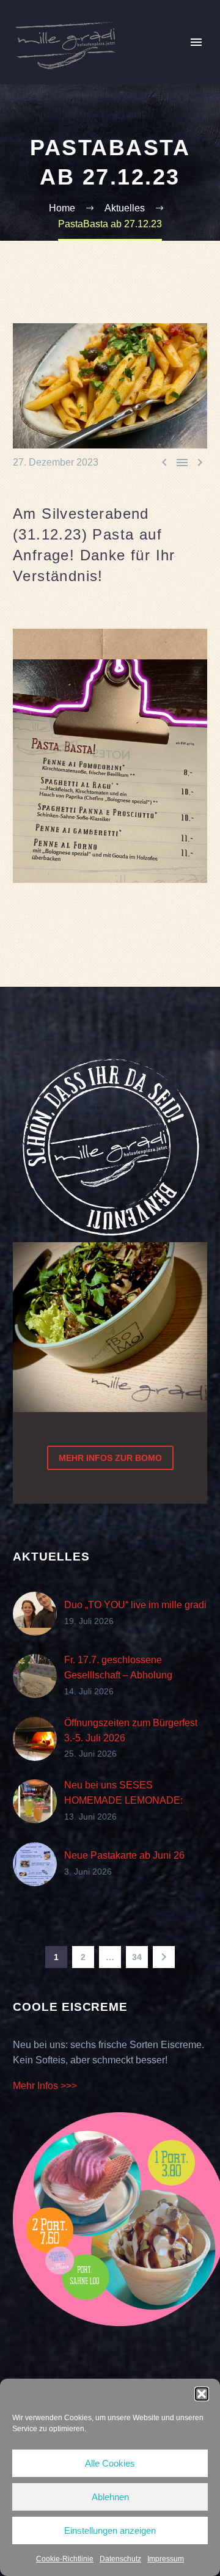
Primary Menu (196, 42)
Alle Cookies (110, 2463)
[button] (202, 2394)
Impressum (166, 2559)
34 (137, 1957)
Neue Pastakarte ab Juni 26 (124, 1855)
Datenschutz (120, 2559)
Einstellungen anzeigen (110, 2530)
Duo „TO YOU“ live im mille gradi (135, 1605)
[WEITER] (164, 1957)
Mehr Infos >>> (45, 2086)
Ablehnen (110, 2497)
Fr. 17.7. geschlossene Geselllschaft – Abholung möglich (118, 1675)
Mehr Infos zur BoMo (110, 1458)
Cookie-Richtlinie (65, 2559)
